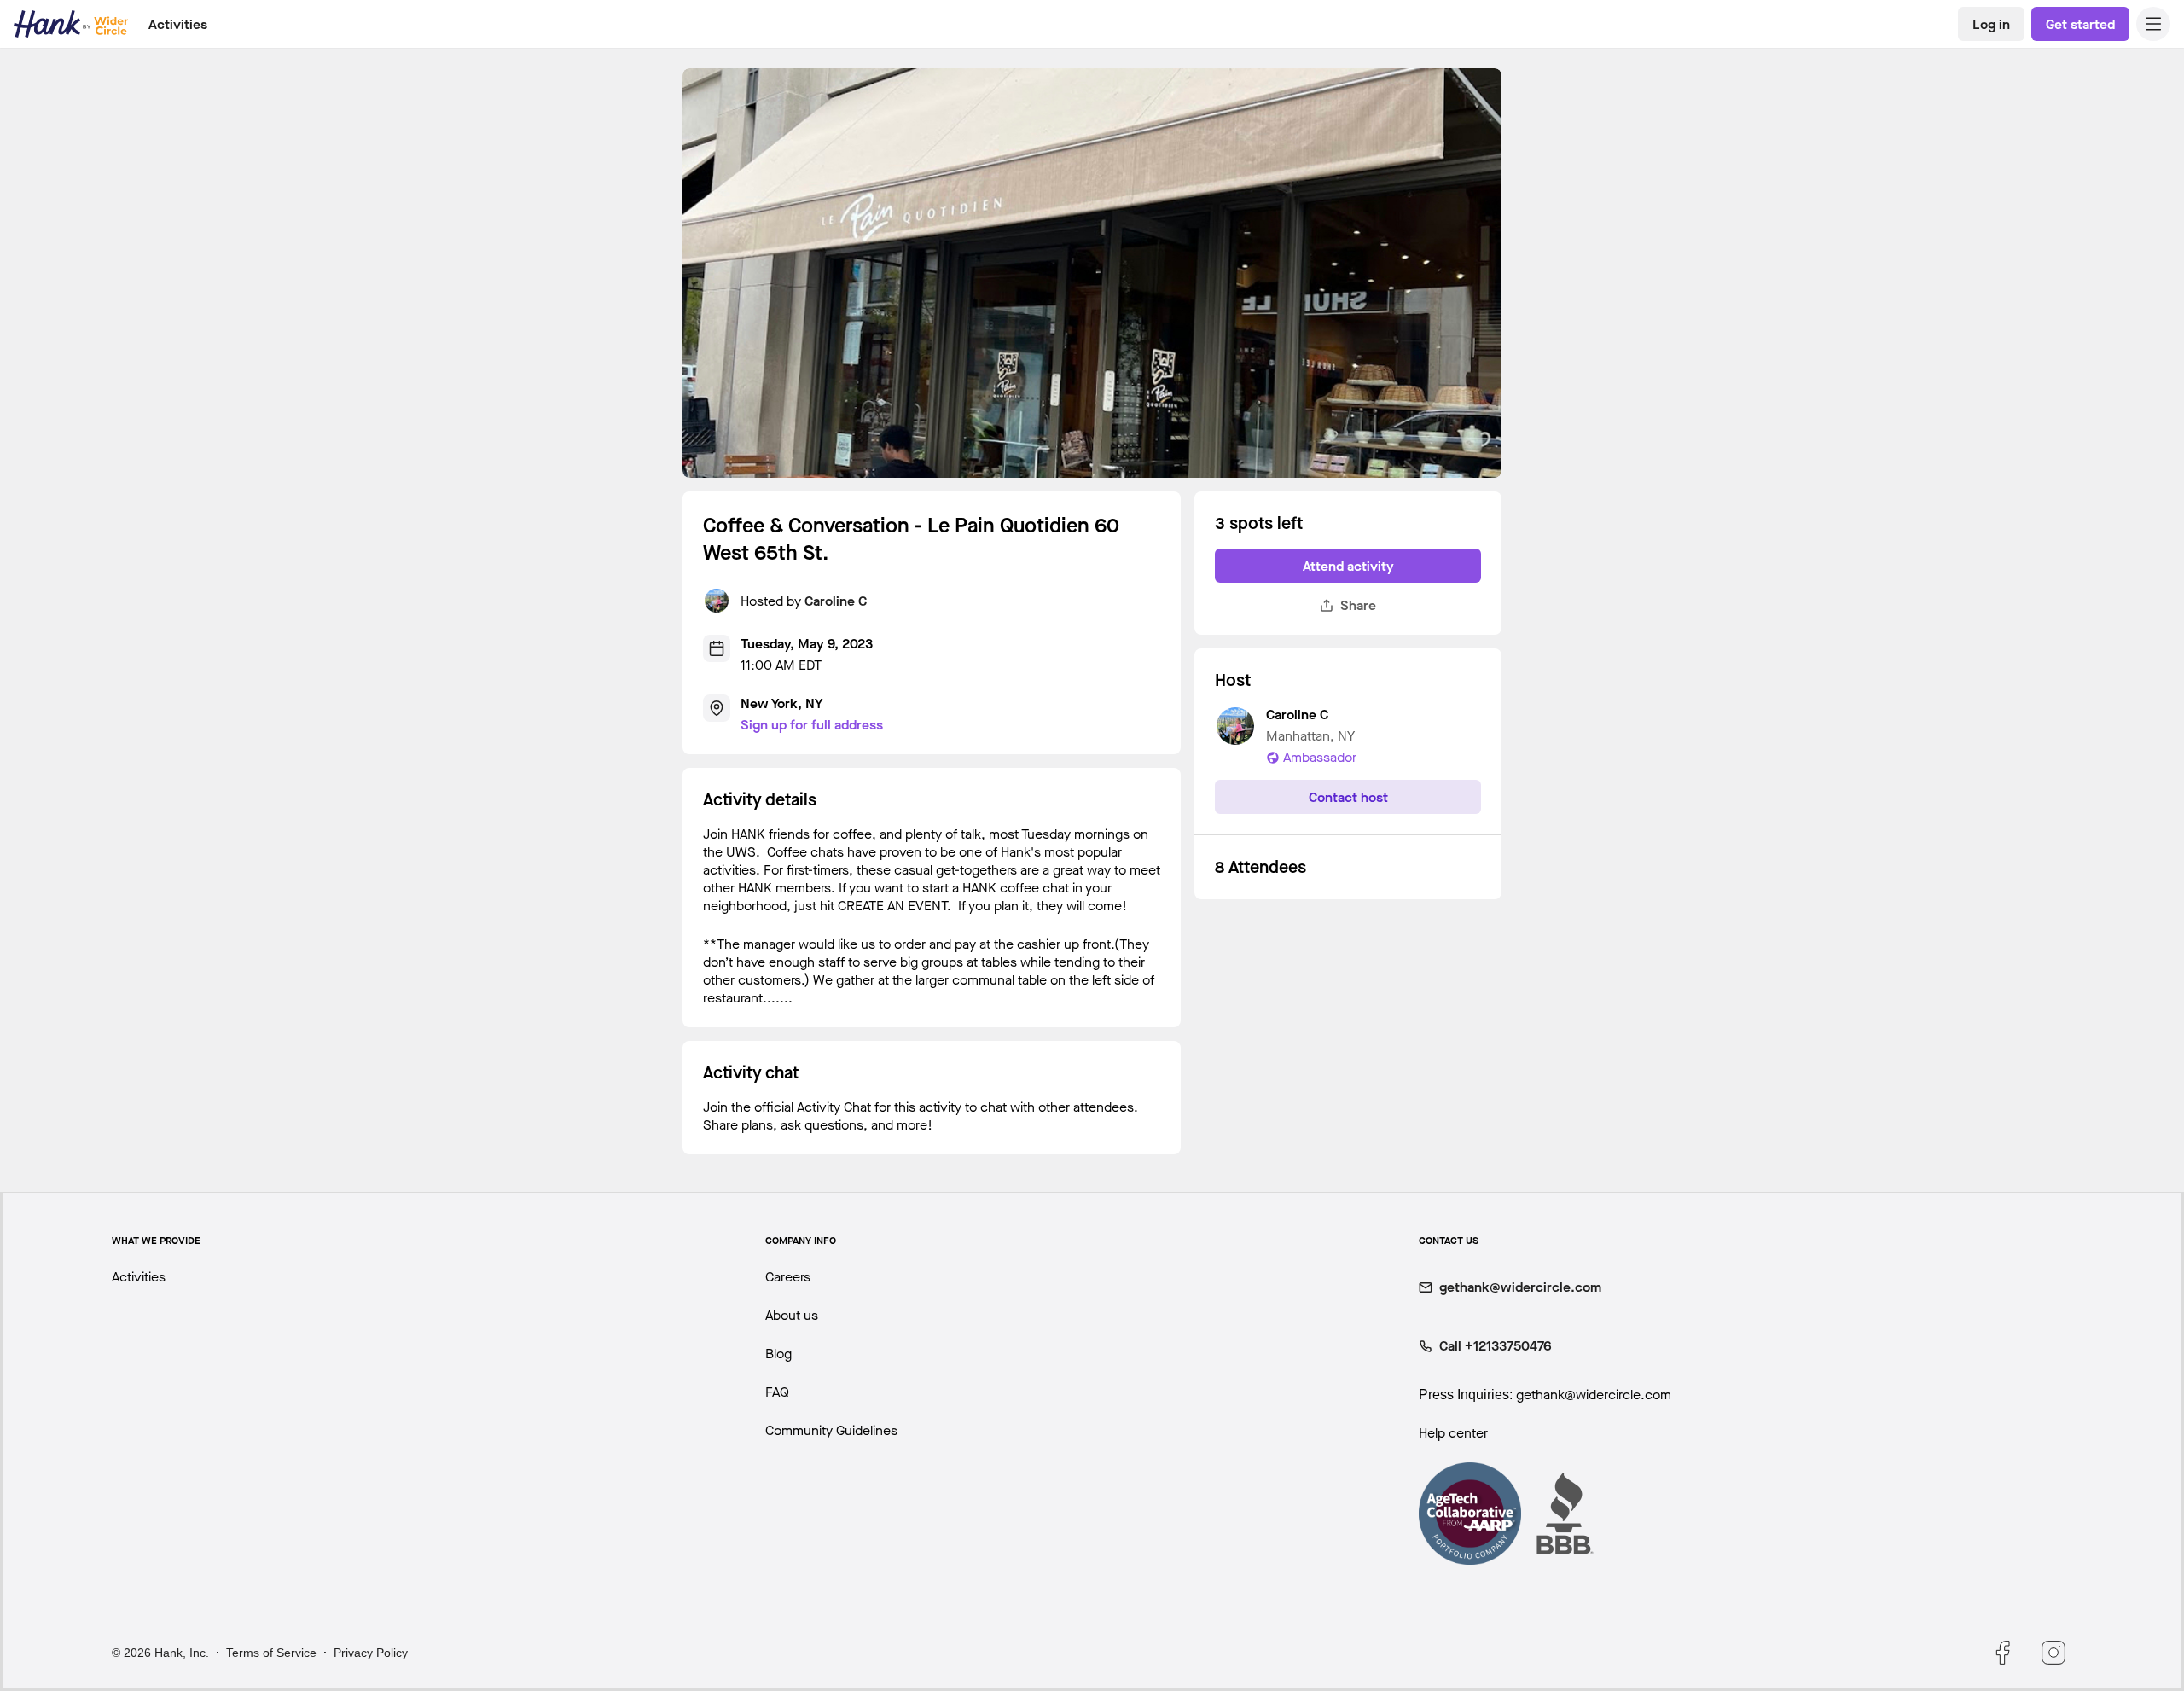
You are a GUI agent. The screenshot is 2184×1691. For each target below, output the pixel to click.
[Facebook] (2002, 1653)
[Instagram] (2053, 1653)
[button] (2153, 24)
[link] (1991, 24)
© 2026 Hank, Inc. (160, 1653)
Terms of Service (271, 1653)
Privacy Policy (371, 1653)
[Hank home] (71, 24)
